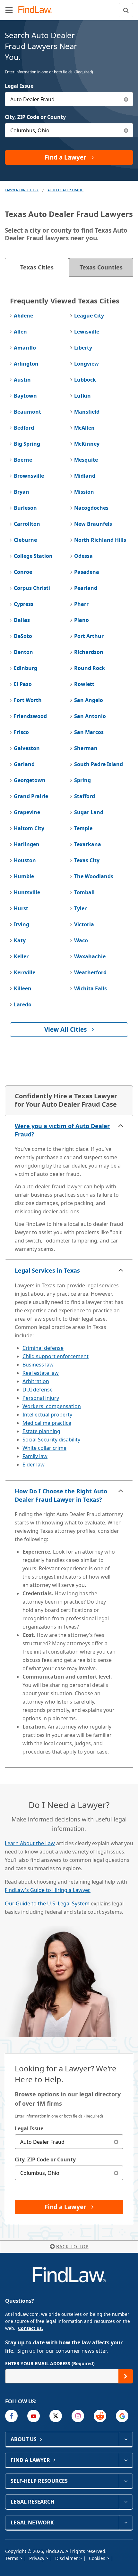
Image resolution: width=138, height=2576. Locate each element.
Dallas (22, 620)
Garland (24, 764)
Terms (12, 2558)
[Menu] (9, 10)
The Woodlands (94, 876)
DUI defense (38, 1390)
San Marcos (89, 732)
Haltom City (29, 828)
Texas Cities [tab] (37, 267)
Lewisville (87, 332)
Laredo (23, 1004)
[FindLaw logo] (37, 10)
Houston (25, 860)
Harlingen (27, 844)
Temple (83, 828)
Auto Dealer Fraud (65, 190)
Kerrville (25, 972)
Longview (86, 364)
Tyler (80, 908)
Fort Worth (28, 700)
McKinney (87, 444)
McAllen (84, 428)
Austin (22, 380)
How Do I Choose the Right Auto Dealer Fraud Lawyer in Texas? (61, 1495)
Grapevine (27, 812)
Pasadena (87, 572)
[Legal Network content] (126, 2522)
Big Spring (27, 444)
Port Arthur (89, 636)
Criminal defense (43, 1348)
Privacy (37, 2558)
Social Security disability (51, 1440)
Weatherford (90, 972)
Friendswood (30, 716)
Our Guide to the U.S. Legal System (47, 1903)
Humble (24, 876)
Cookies (98, 2558)
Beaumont (27, 412)
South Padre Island (99, 764)
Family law (35, 1456)
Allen (20, 332)
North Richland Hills (100, 540)
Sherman (86, 748)
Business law (38, 1365)
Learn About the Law (30, 1843)
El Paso (23, 684)
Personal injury (41, 1398)
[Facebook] (11, 2416)
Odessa (83, 556)
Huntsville (27, 892)
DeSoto (23, 636)
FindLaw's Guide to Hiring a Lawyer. (48, 1890)
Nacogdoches (91, 508)
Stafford (85, 796)
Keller (21, 956)
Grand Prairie (31, 796)
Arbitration (36, 1381)
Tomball (84, 892)
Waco (81, 940)
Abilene (23, 316)
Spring (82, 780)
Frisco (21, 732)
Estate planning (41, 1431)
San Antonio (90, 716)
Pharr (81, 604)
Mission (84, 492)
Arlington (26, 364)
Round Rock (90, 668)
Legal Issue (19, 86)
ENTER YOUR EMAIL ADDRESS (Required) (50, 2363)
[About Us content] (126, 2439)
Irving (22, 924)
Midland (85, 476)
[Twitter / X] (56, 2416)
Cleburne (25, 540)
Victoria (84, 924)
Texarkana (88, 844)
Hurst (21, 908)
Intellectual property (47, 1415)
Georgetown (30, 780)
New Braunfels (93, 524)
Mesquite (86, 460)
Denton (23, 652)
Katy (20, 940)
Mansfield (87, 412)
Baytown (25, 396)
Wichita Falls (91, 988)
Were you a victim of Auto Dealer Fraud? (62, 1130)
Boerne (23, 460)
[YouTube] (34, 2416)
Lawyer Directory (22, 190)
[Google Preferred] (122, 2416)
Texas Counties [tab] (101, 267)
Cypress (24, 604)
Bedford (24, 428)
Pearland (86, 588)
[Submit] (126, 2376)
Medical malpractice (47, 1423)
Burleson (25, 508)
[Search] (126, 10)
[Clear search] (116, 2142)
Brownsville (29, 476)
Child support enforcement (56, 1356)
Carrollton (27, 524)
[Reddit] (100, 2416)
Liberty (83, 348)
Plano (82, 620)
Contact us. (30, 2328)
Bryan (22, 492)
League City (89, 316)
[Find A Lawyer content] (126, 2460)
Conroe (23, 572)
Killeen (23, 988)
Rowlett (84, 684)
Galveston (27, 748)
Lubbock (85, 380)
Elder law (34, 1465)
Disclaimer (67, 2558)
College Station (33, 556)
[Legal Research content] (126, 2502)
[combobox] (69, 99)
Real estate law (41, 1373)
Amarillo (25, 348)
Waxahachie (90, 956)
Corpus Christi (32, 588)
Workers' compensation (52, 1406)
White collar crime (44, 1448)
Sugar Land (89, 812)
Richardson (89, 652)
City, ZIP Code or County (35, 117)
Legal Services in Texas (47, 1270)
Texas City (87, 860)
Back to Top (72, 2246)
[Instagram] (78, 2416)
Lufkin (82, 396)
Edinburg (26, 668)
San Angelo (89, 700)
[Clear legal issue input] (126, 99)
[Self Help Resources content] (126, 2481)
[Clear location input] (126, 130)
